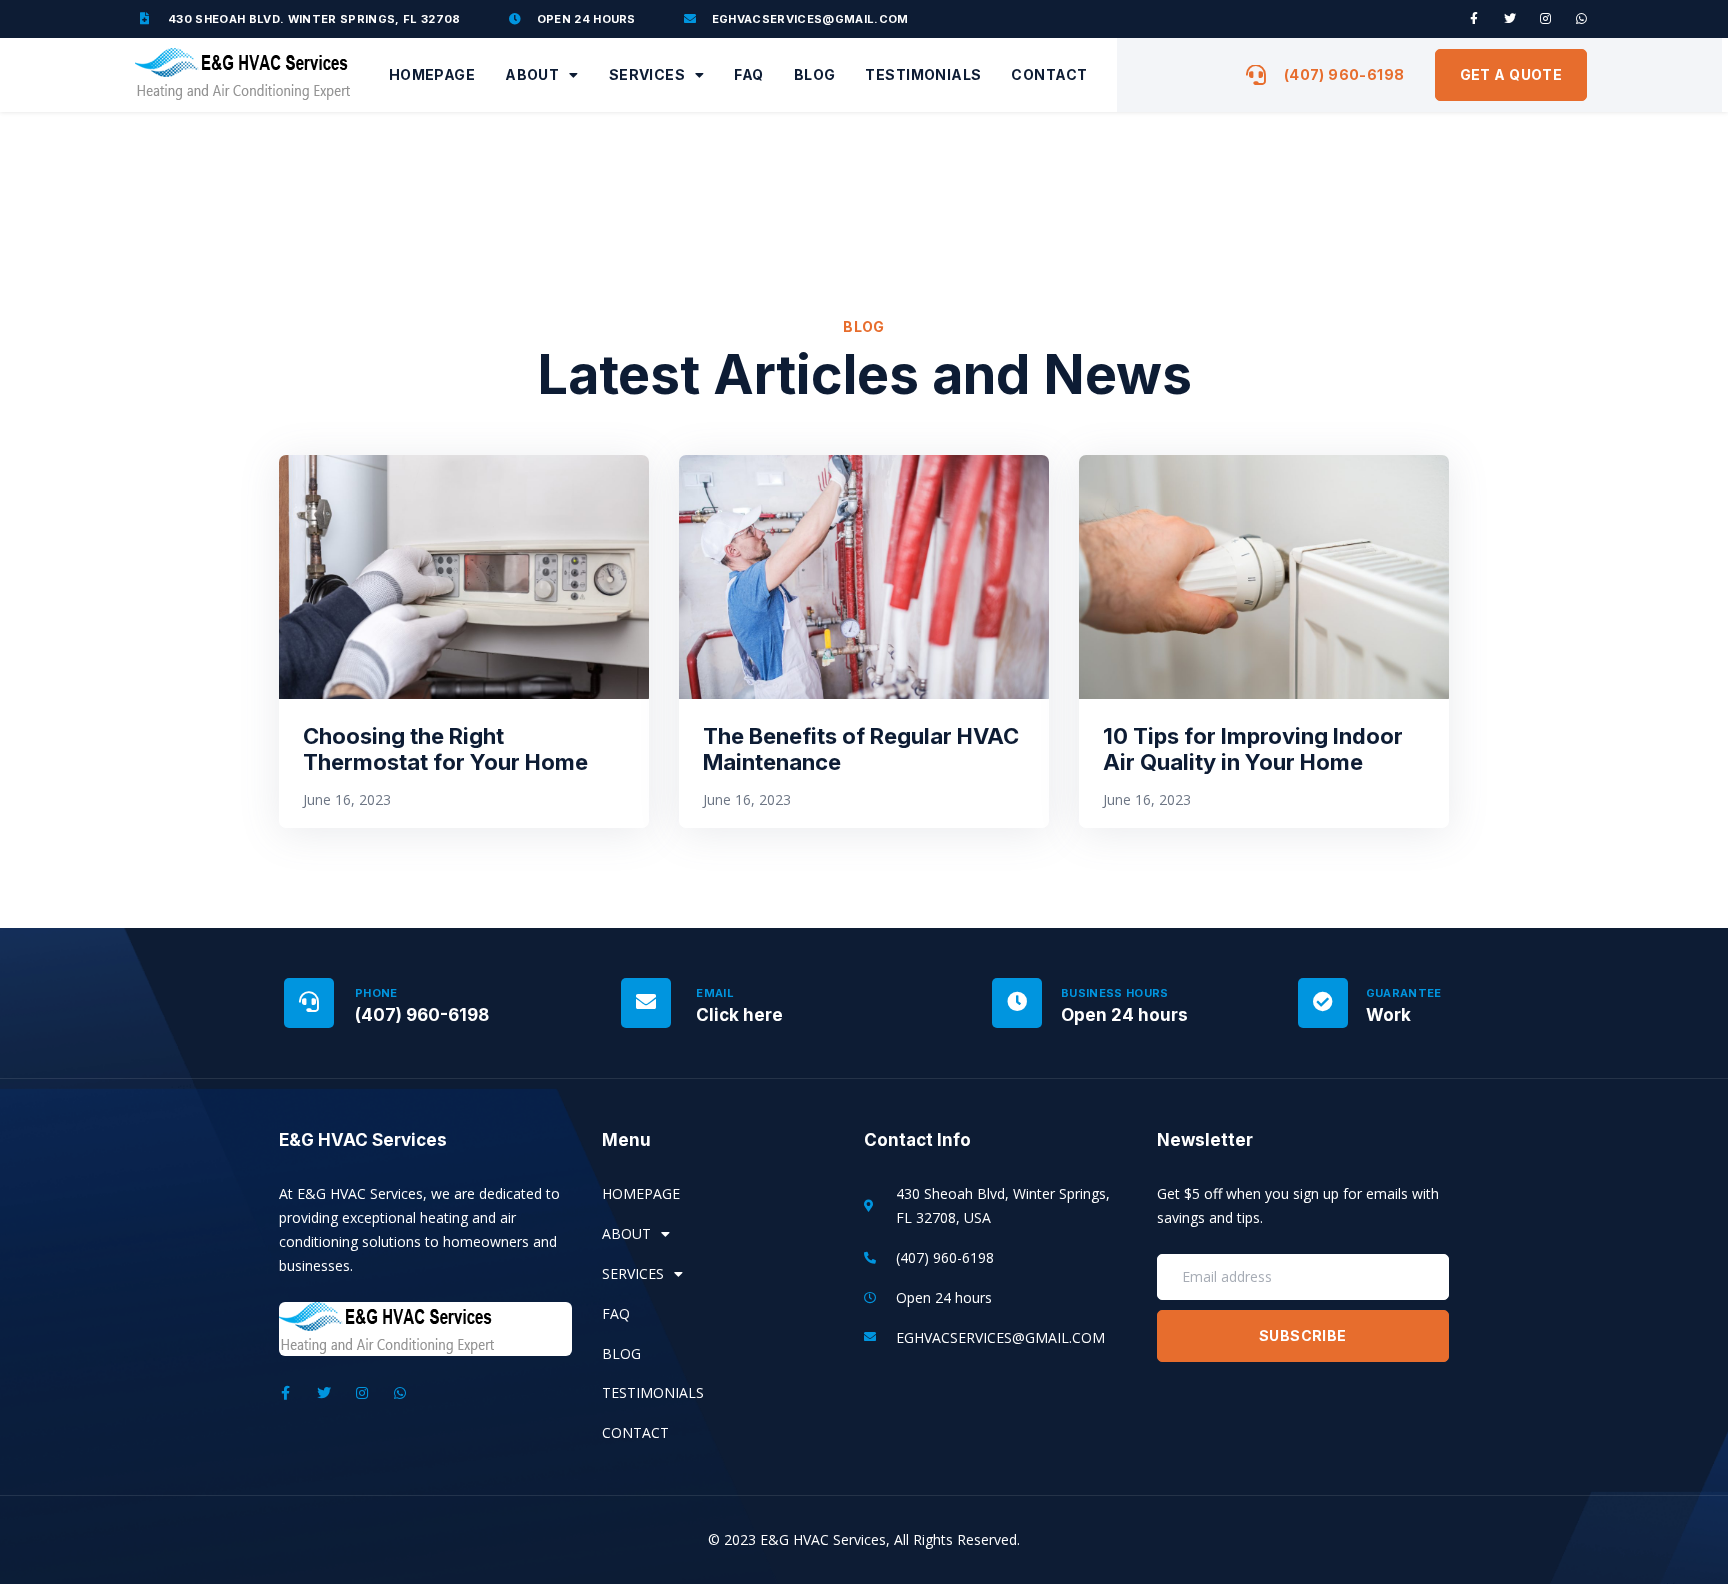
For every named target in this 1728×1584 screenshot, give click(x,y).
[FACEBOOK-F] (1474, 19)
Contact (1049, 74)
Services (647, 74)
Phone (376, 993)
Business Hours (1115, 993)
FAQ (748, 74)
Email (715, 993)
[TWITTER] (1510, 19)
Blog (815, 74)
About (532, 74)
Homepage (432, 74)
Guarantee (1404, 993)
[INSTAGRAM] (1546, 19)
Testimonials (923, 74)
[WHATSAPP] (1582, 19)
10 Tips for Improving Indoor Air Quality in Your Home (1253, 749)
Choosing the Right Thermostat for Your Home (445, 749)
